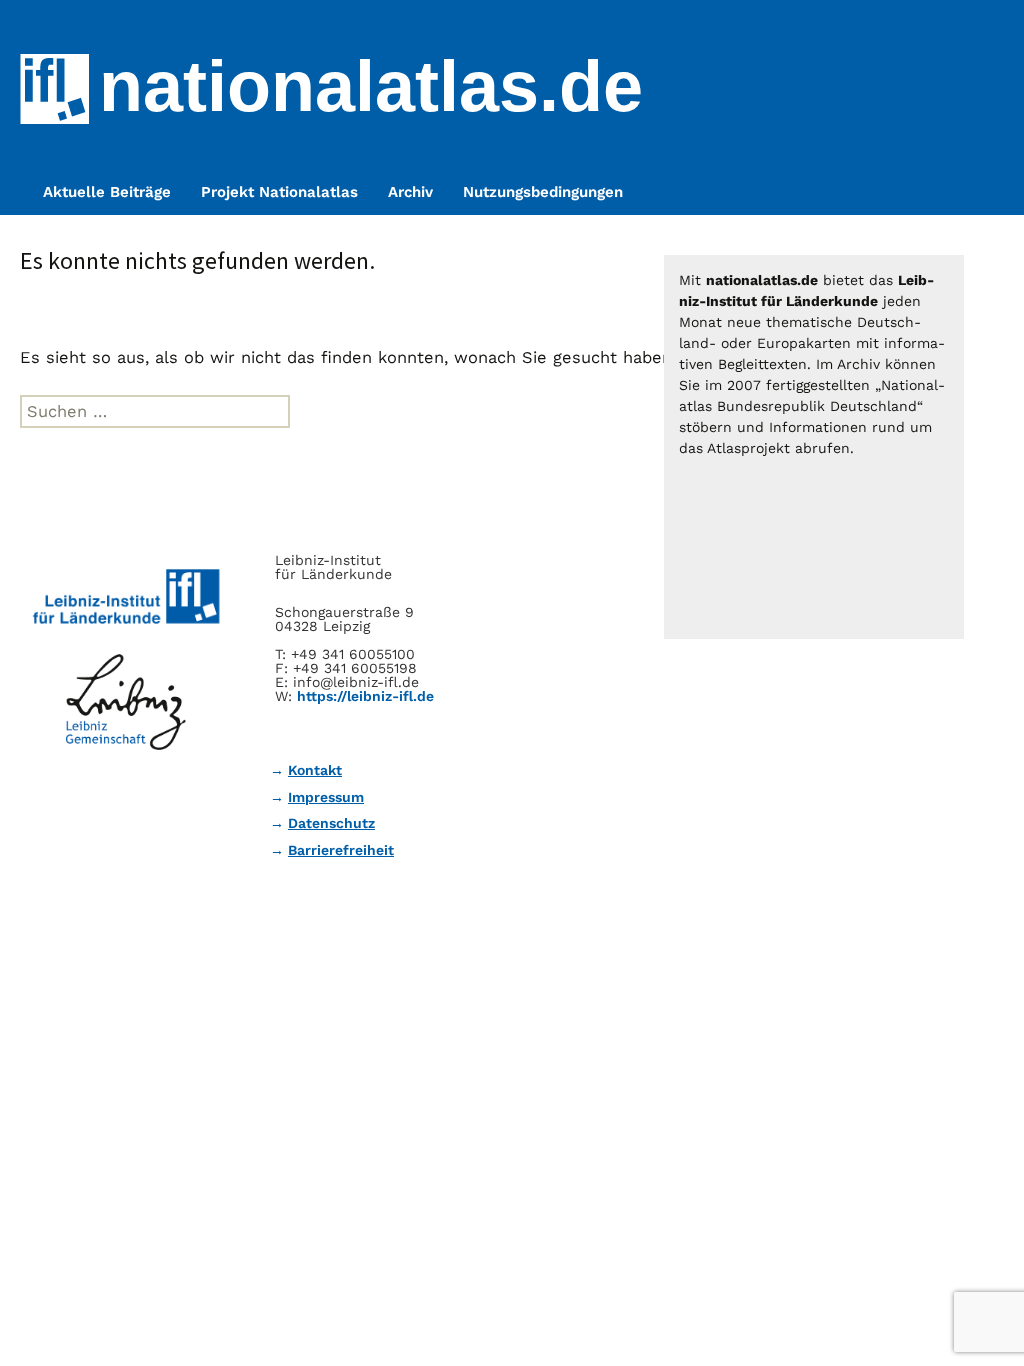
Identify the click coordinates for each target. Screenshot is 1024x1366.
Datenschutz (331, 823)
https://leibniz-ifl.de (365, 696)
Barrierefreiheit (341, 850)
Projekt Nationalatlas (279, 192)
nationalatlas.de (371, 86)
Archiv (410, 192)
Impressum (326, 797)
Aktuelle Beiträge (107, 192)
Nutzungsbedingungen (543, 192)
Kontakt (315, 770)
